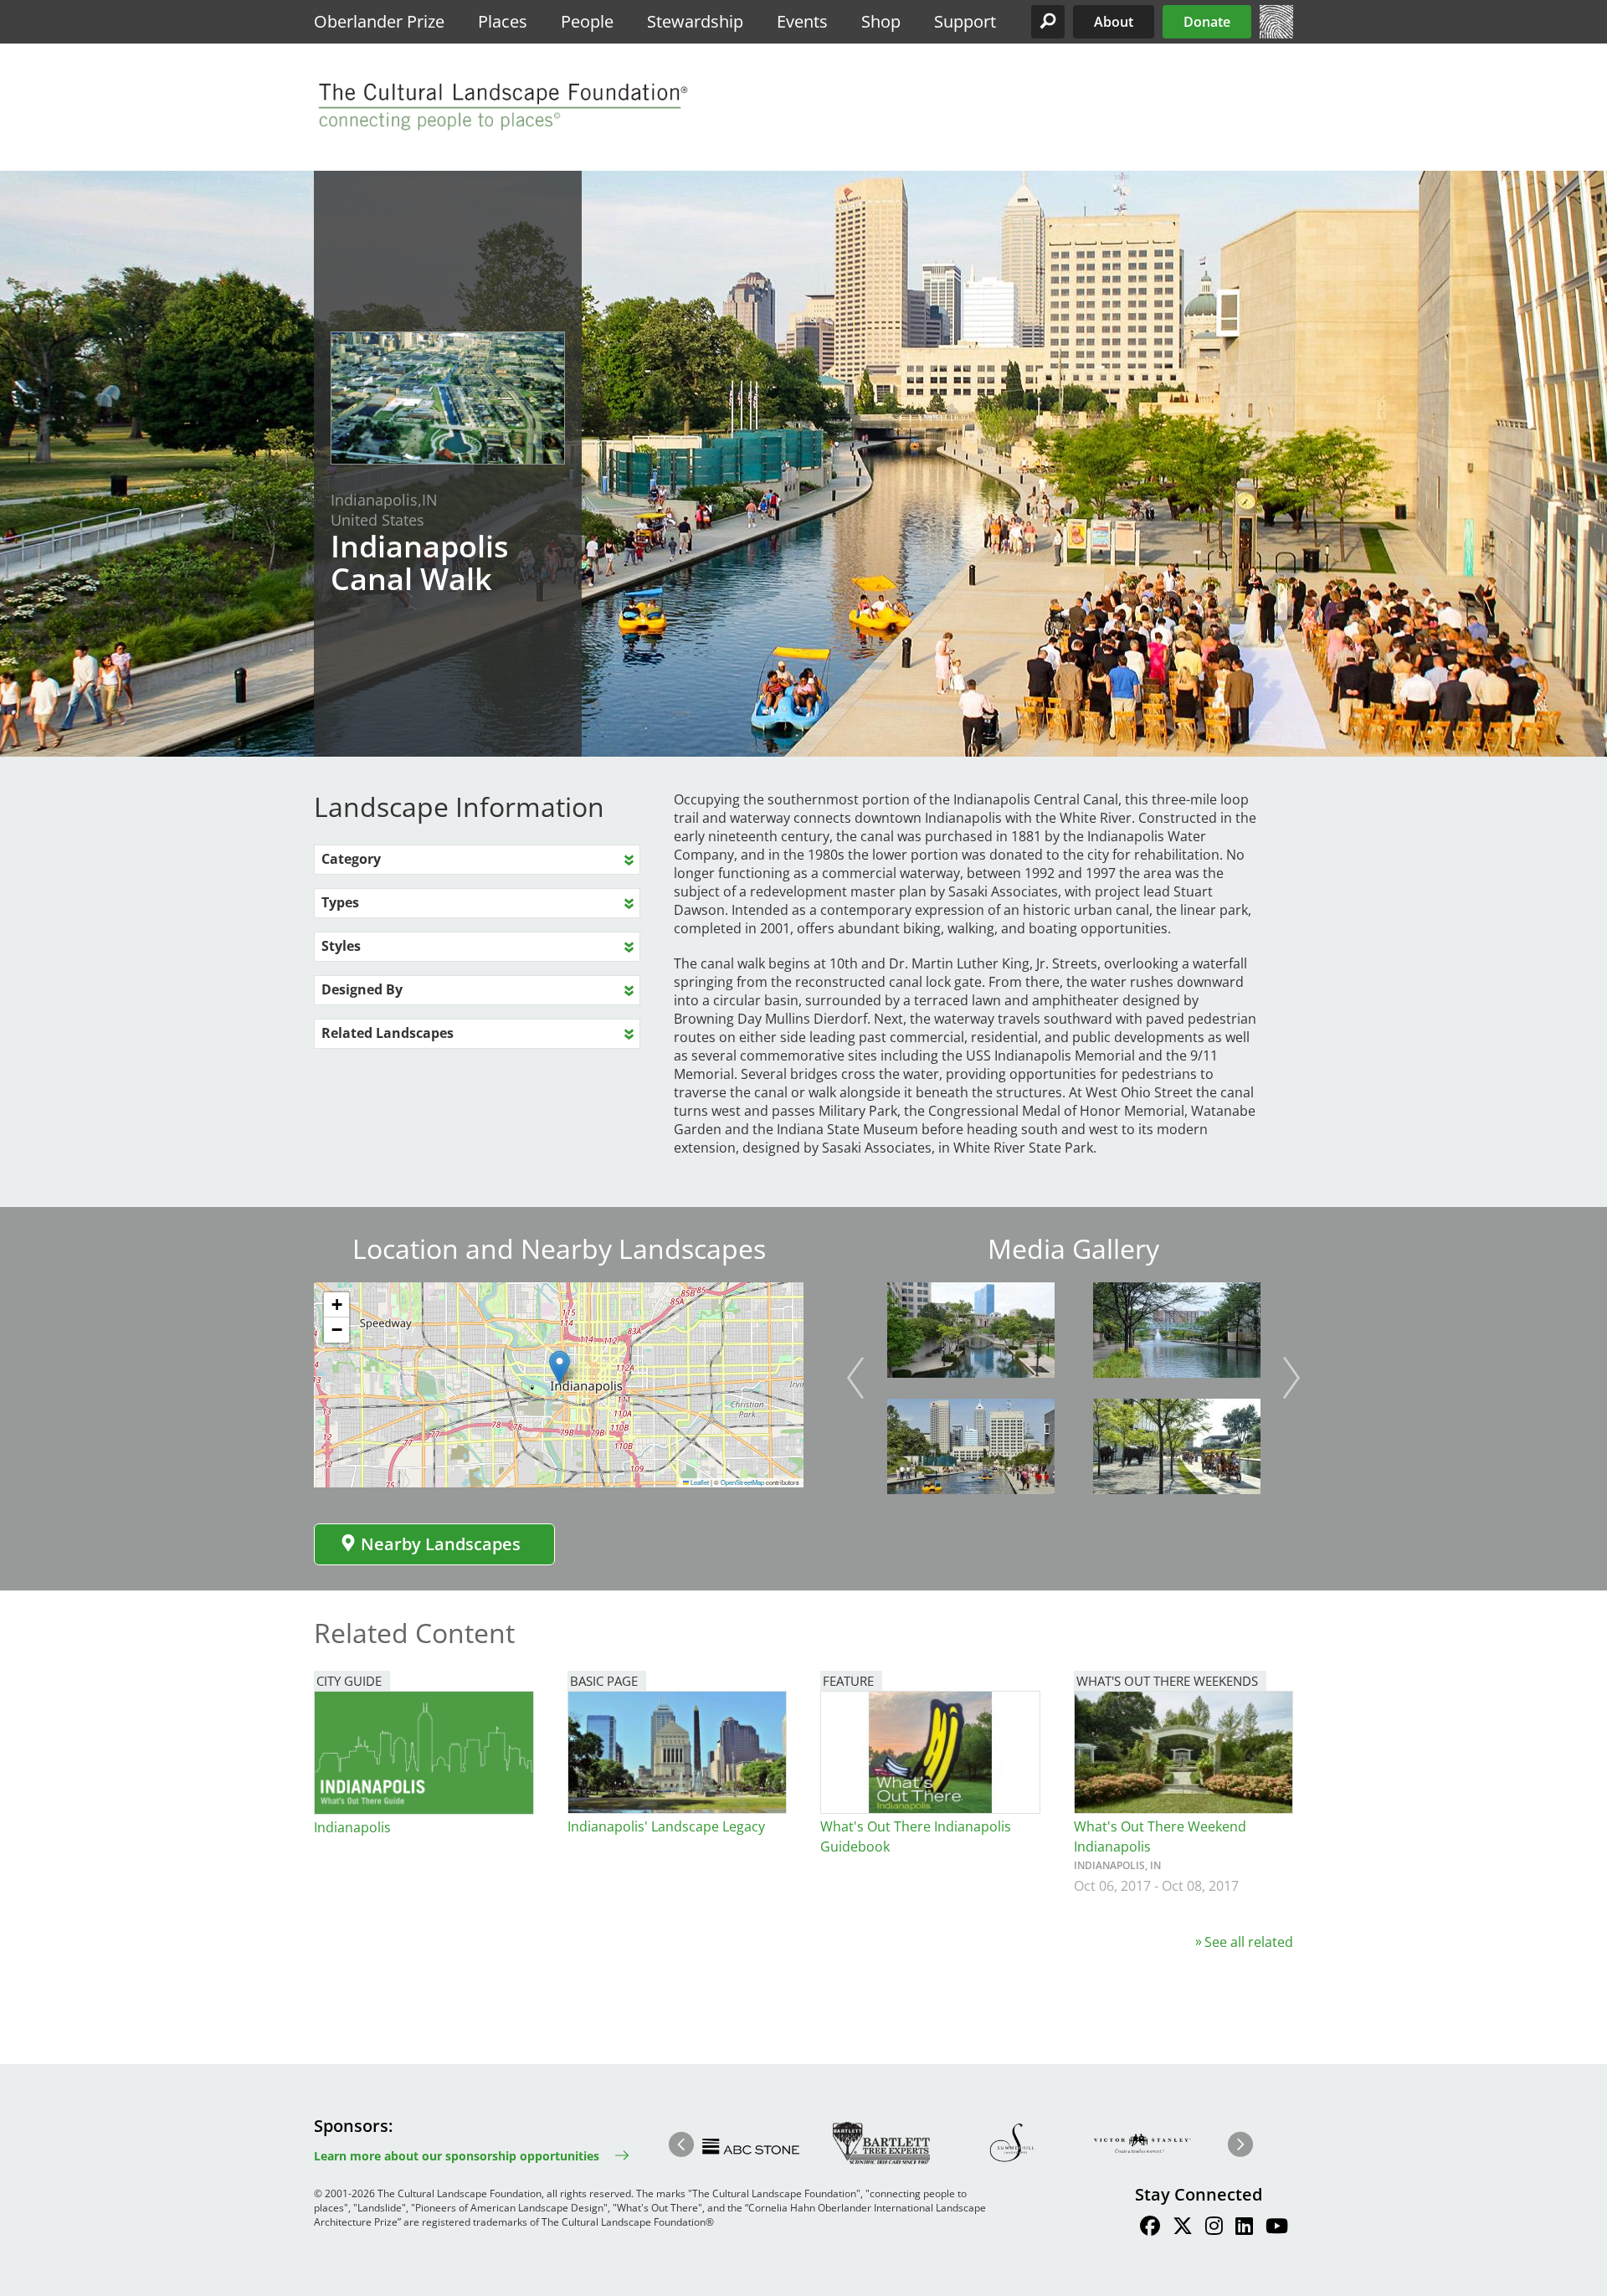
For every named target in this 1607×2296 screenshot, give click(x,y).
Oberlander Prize (379, 21)
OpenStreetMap (742, 1482)
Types (340, 902)
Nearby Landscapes (441, 1544)
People (587, 21)
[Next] (1291, 1378)
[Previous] (855, 1378)
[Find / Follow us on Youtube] (1277, 2228)
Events (802, 21)
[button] (1048, 22)
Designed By (362, 989)
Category (351, 859)
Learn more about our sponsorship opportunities (457, 2156)
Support (965, 21)
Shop (881, 21)
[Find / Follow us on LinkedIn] (1244, 2228)
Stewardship (695, 21)
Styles (341, 946)
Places (503, 21)
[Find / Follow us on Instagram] (1214, 2228)
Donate (1207, 22)
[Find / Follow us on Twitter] (1183, 2228)
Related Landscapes (388, 1033)
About (1114, 22)
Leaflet (699, 1482)
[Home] (1276, 33)
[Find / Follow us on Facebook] (1150, 2228)
